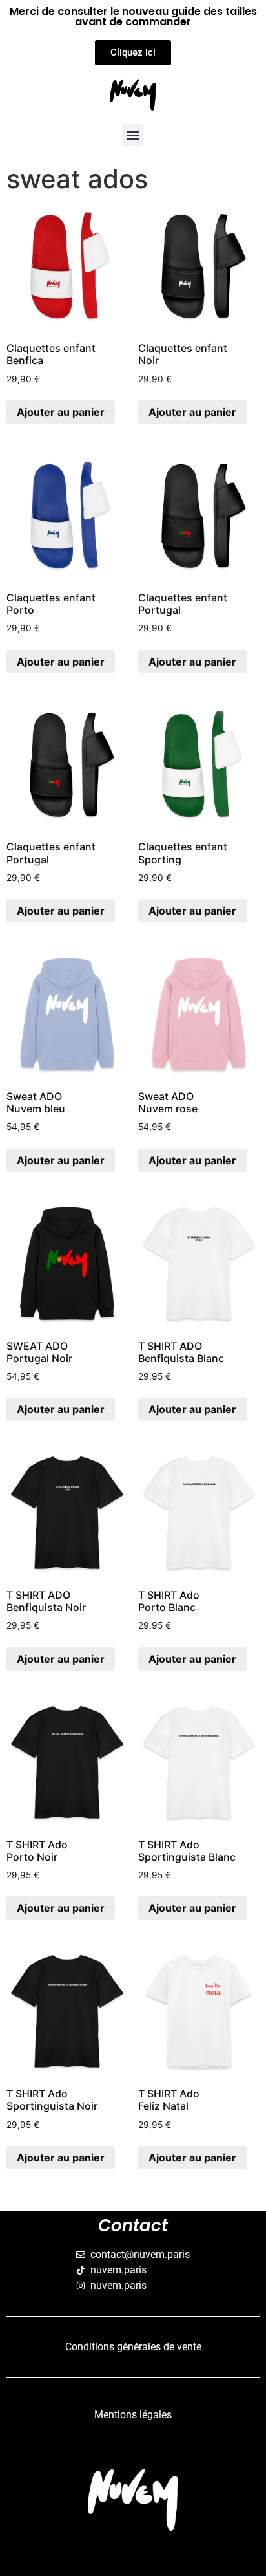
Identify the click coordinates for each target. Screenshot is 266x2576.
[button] (133, 135)
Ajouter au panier (61, 412)
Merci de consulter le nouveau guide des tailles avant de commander (133, 16)
